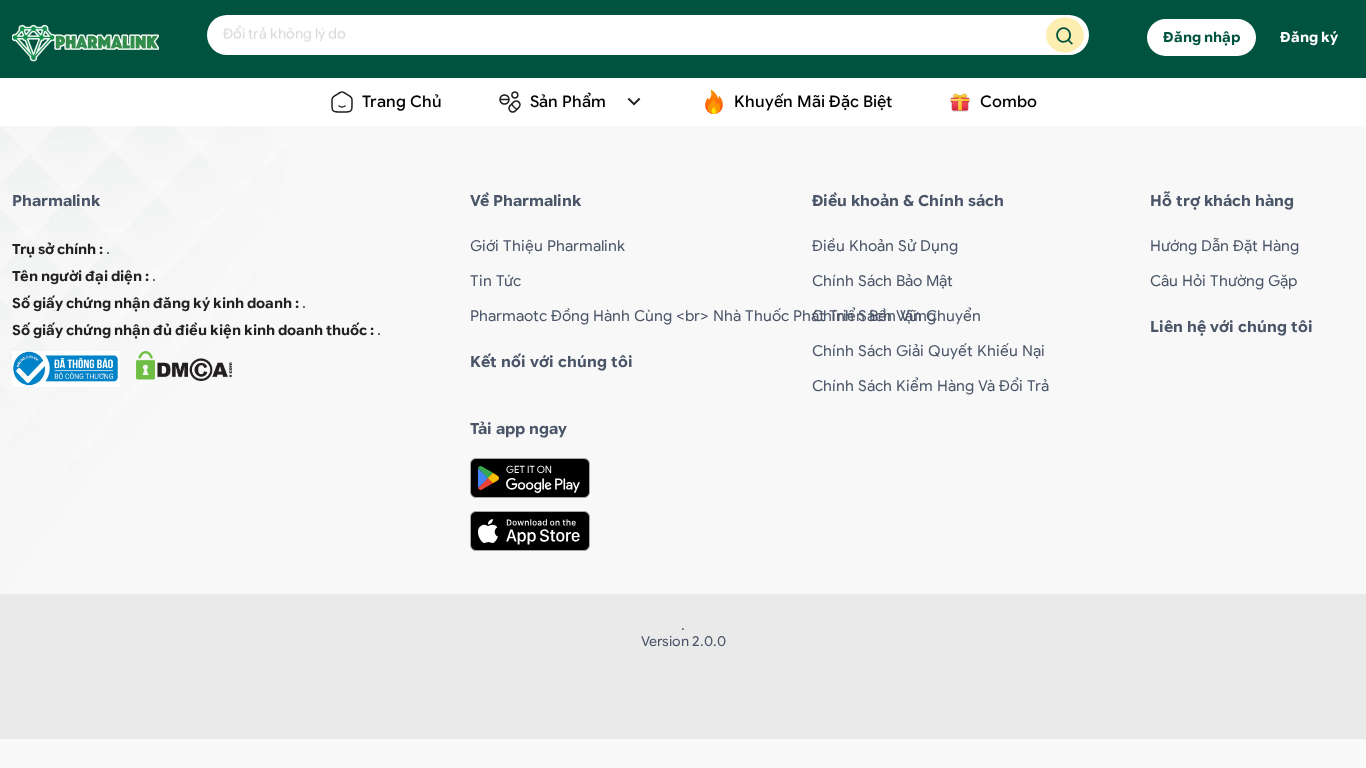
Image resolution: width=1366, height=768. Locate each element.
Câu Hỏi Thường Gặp (1223, 281)
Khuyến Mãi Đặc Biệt (813, 102)
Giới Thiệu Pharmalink (547, 246)
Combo (1008, 102)
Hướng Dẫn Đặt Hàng (1224, 246)
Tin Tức (495, 281)
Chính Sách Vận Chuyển (896, 316)
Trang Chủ (402, 102)
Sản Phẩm (568, 102)
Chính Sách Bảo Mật (882, 281)
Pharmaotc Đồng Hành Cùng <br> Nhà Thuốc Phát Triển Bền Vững (703, 316)
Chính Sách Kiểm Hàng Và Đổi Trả (930, 386)
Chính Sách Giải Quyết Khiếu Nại (928, 351)
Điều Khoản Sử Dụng (885, 246)
